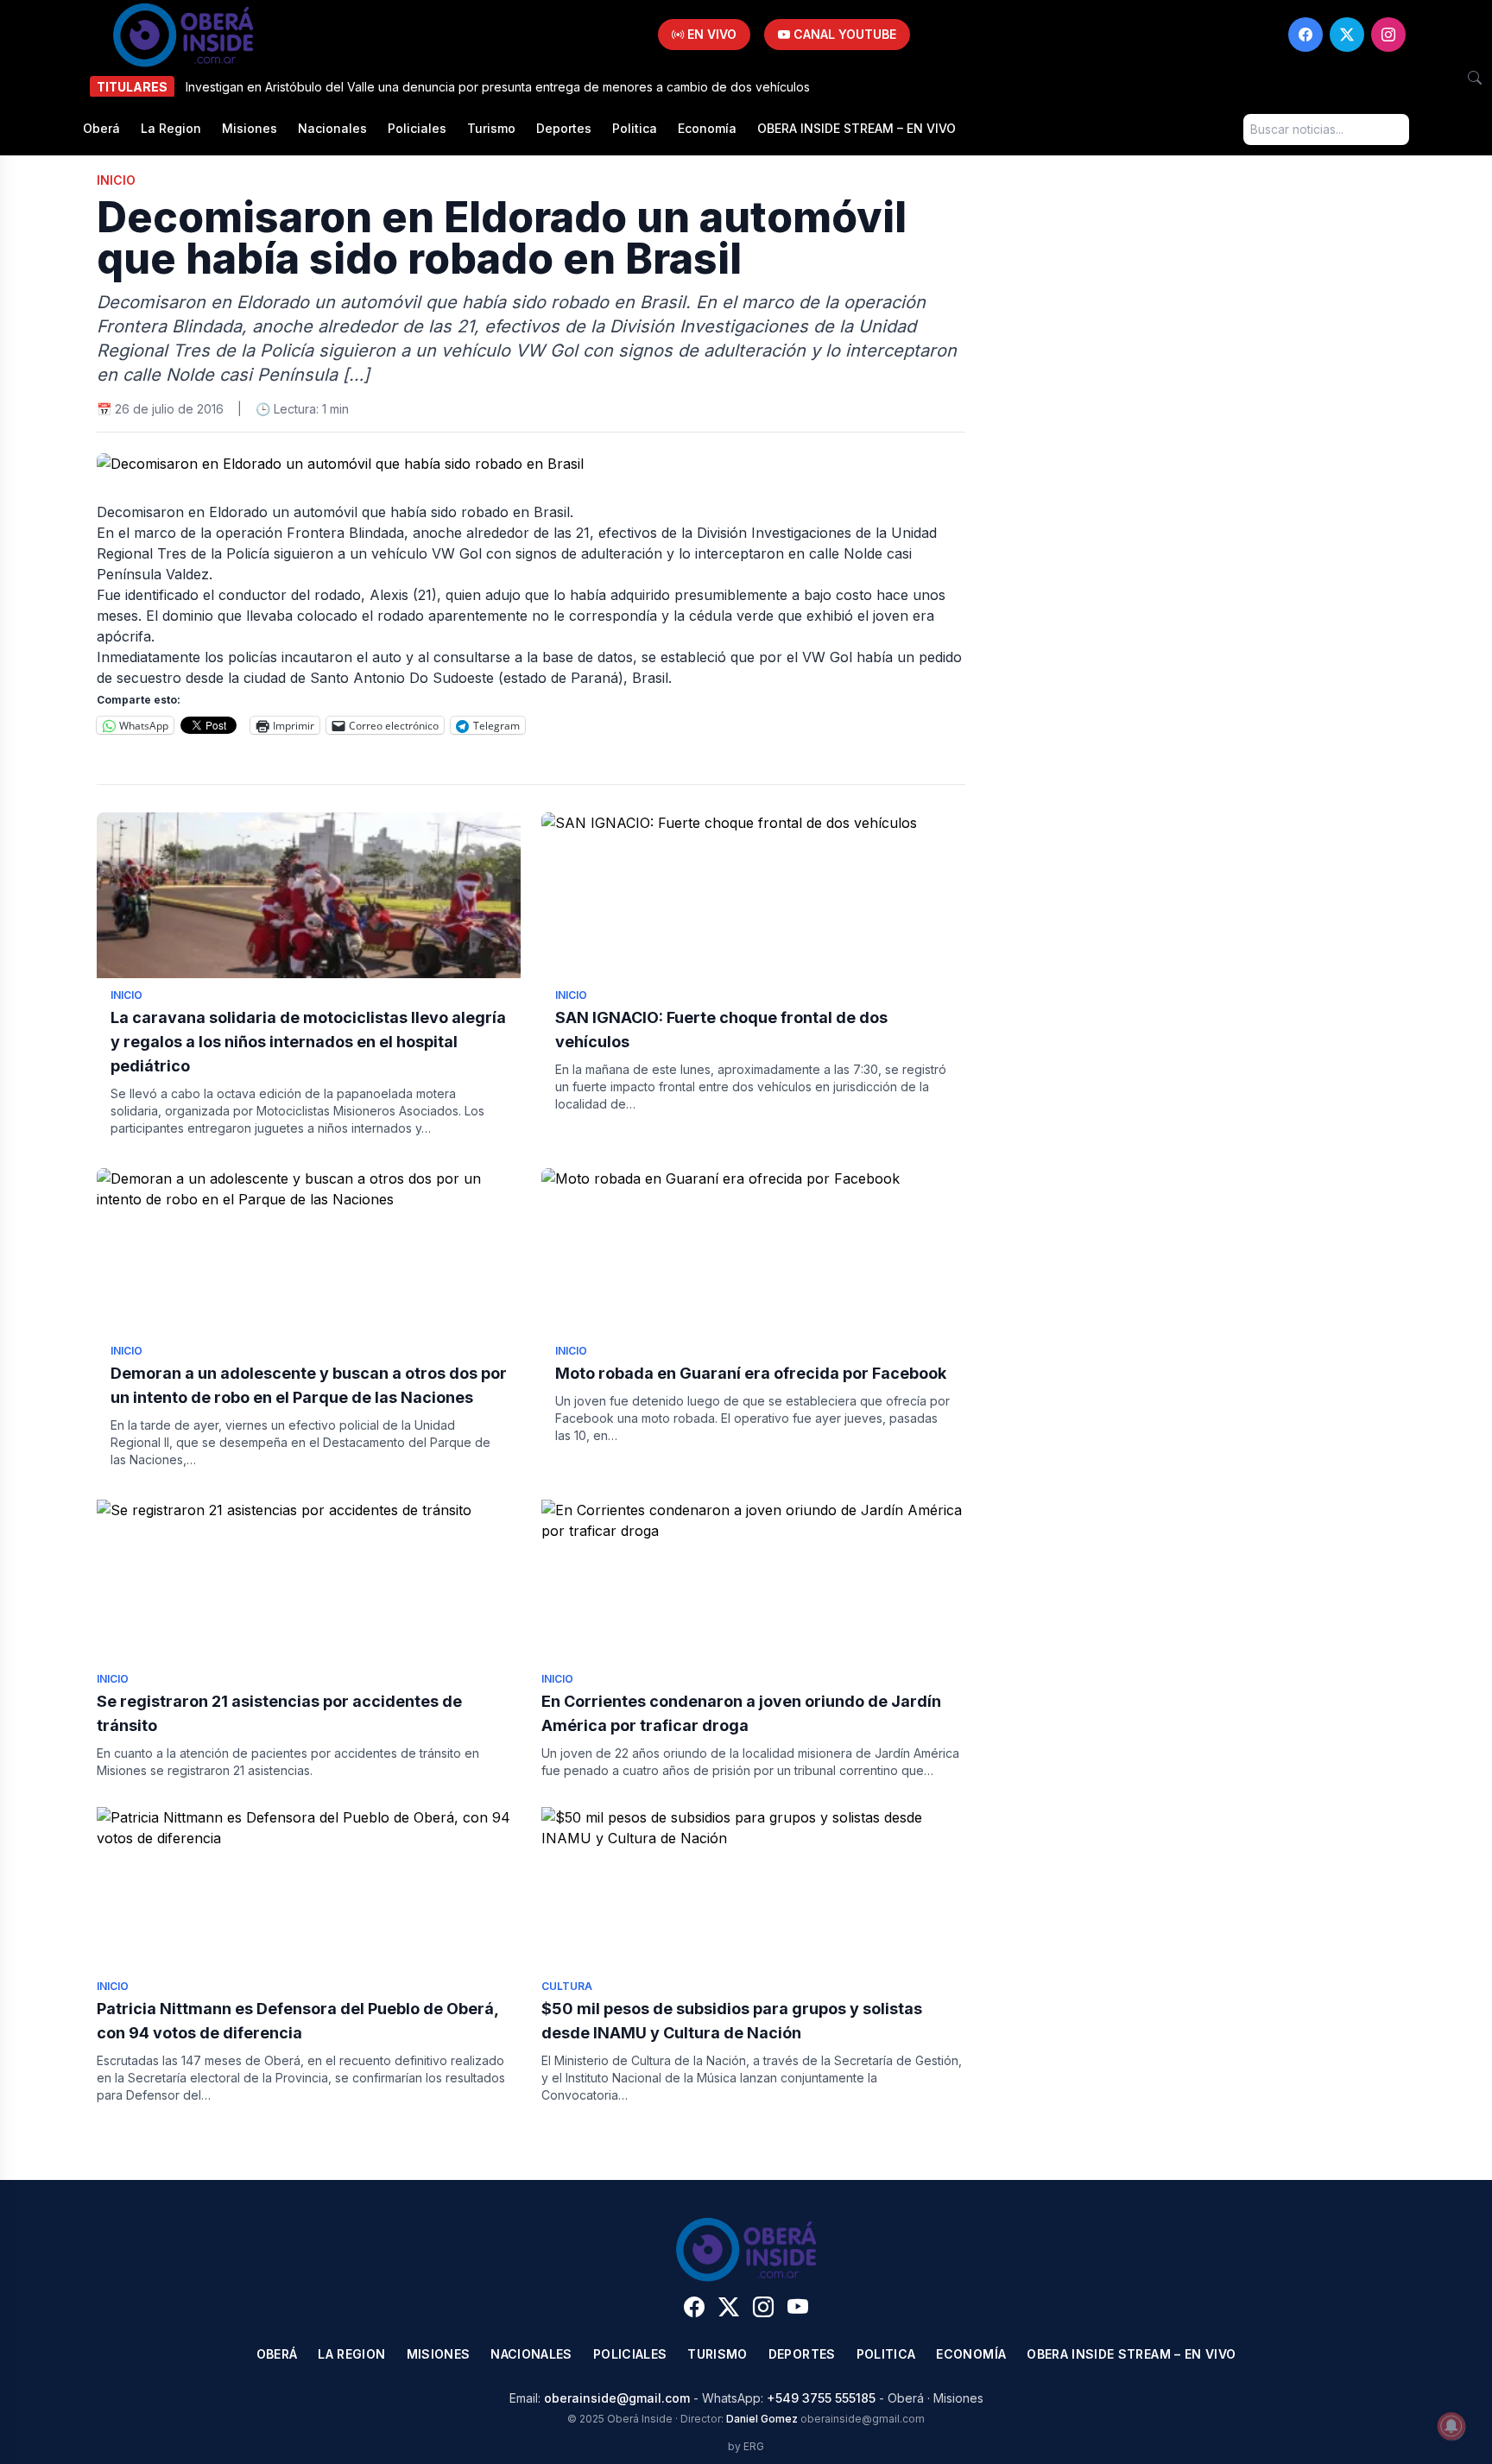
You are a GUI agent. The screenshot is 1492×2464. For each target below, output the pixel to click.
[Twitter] (1347, 35)
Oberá (101, 128)
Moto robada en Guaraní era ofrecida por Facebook (751, 1373)
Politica (635, 128)
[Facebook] (1305, 35)
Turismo (491, 128)
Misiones (250, 128)
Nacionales (332, 128)
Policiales (417, 128)
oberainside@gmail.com (617, 2398)
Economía (707, 128)
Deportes (564, 128)
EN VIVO (710, 34)
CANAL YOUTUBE (843, 34)
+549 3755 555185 (821, 2398)
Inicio (116, 180)
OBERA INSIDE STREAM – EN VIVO (857, 128)
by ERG (746, 2446)
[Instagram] (1388, 35)
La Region (171, 128)
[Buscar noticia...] (1475, 78)
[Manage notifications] (1451, 2426)
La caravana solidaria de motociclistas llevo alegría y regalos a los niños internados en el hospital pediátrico (308, 1042)
